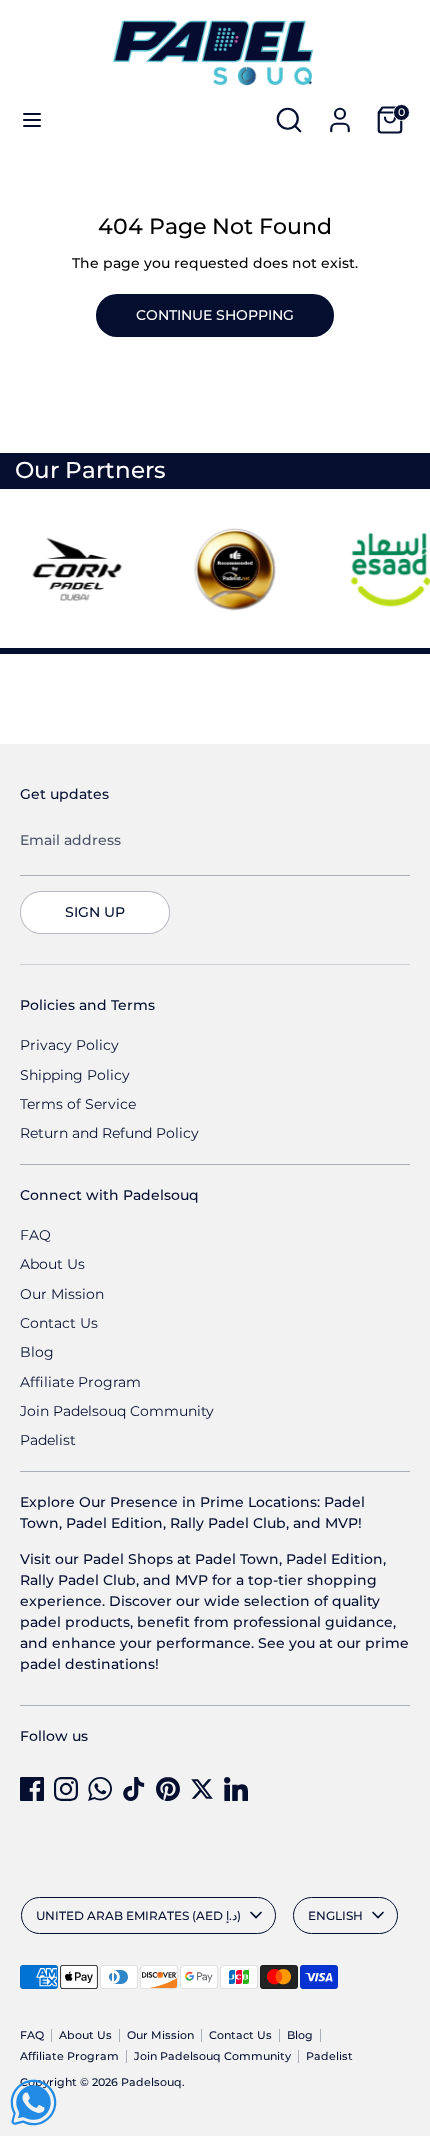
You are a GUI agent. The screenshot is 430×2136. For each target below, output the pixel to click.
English (335, 1915)
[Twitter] (202, 1789)
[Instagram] (66, 1789)
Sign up (95, 912)
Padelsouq (151, 2082)
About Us (52, 1264)
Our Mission (62, 1294)
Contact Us (59, 1323)
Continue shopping (215, 315)
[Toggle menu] (32, 120)
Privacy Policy (69, 1045)
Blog (37, 1352)
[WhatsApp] (100, 1789)
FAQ (35, 1235)
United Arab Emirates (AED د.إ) (138, 1915)
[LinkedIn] (236, 1789)
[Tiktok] (134, 1789)
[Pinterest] (168, 1789)
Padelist (48, 1440)
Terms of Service (78, 1104)
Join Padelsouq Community (117, 1411)
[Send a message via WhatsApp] (33, 2102)
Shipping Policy (75, 1075)
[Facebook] (32, 1789)
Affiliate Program (80, 1382)
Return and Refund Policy (109, 1133)
